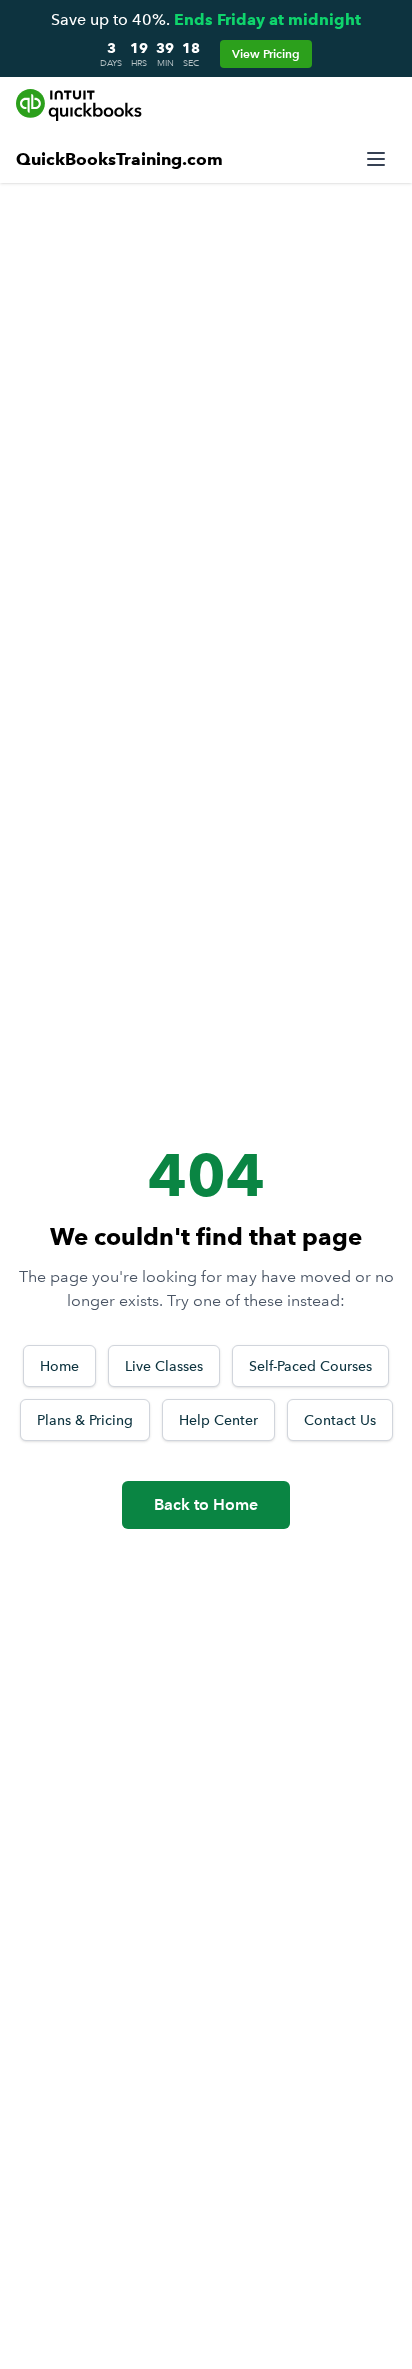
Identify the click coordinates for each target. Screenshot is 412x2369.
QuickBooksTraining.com (119, 159)
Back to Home (206, 1504)
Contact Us (340, 1420)
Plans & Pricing (85, 1420)
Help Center (218, 1420)
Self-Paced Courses (310, 1366)
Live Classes (164, 1366)
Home (59, 1366)
